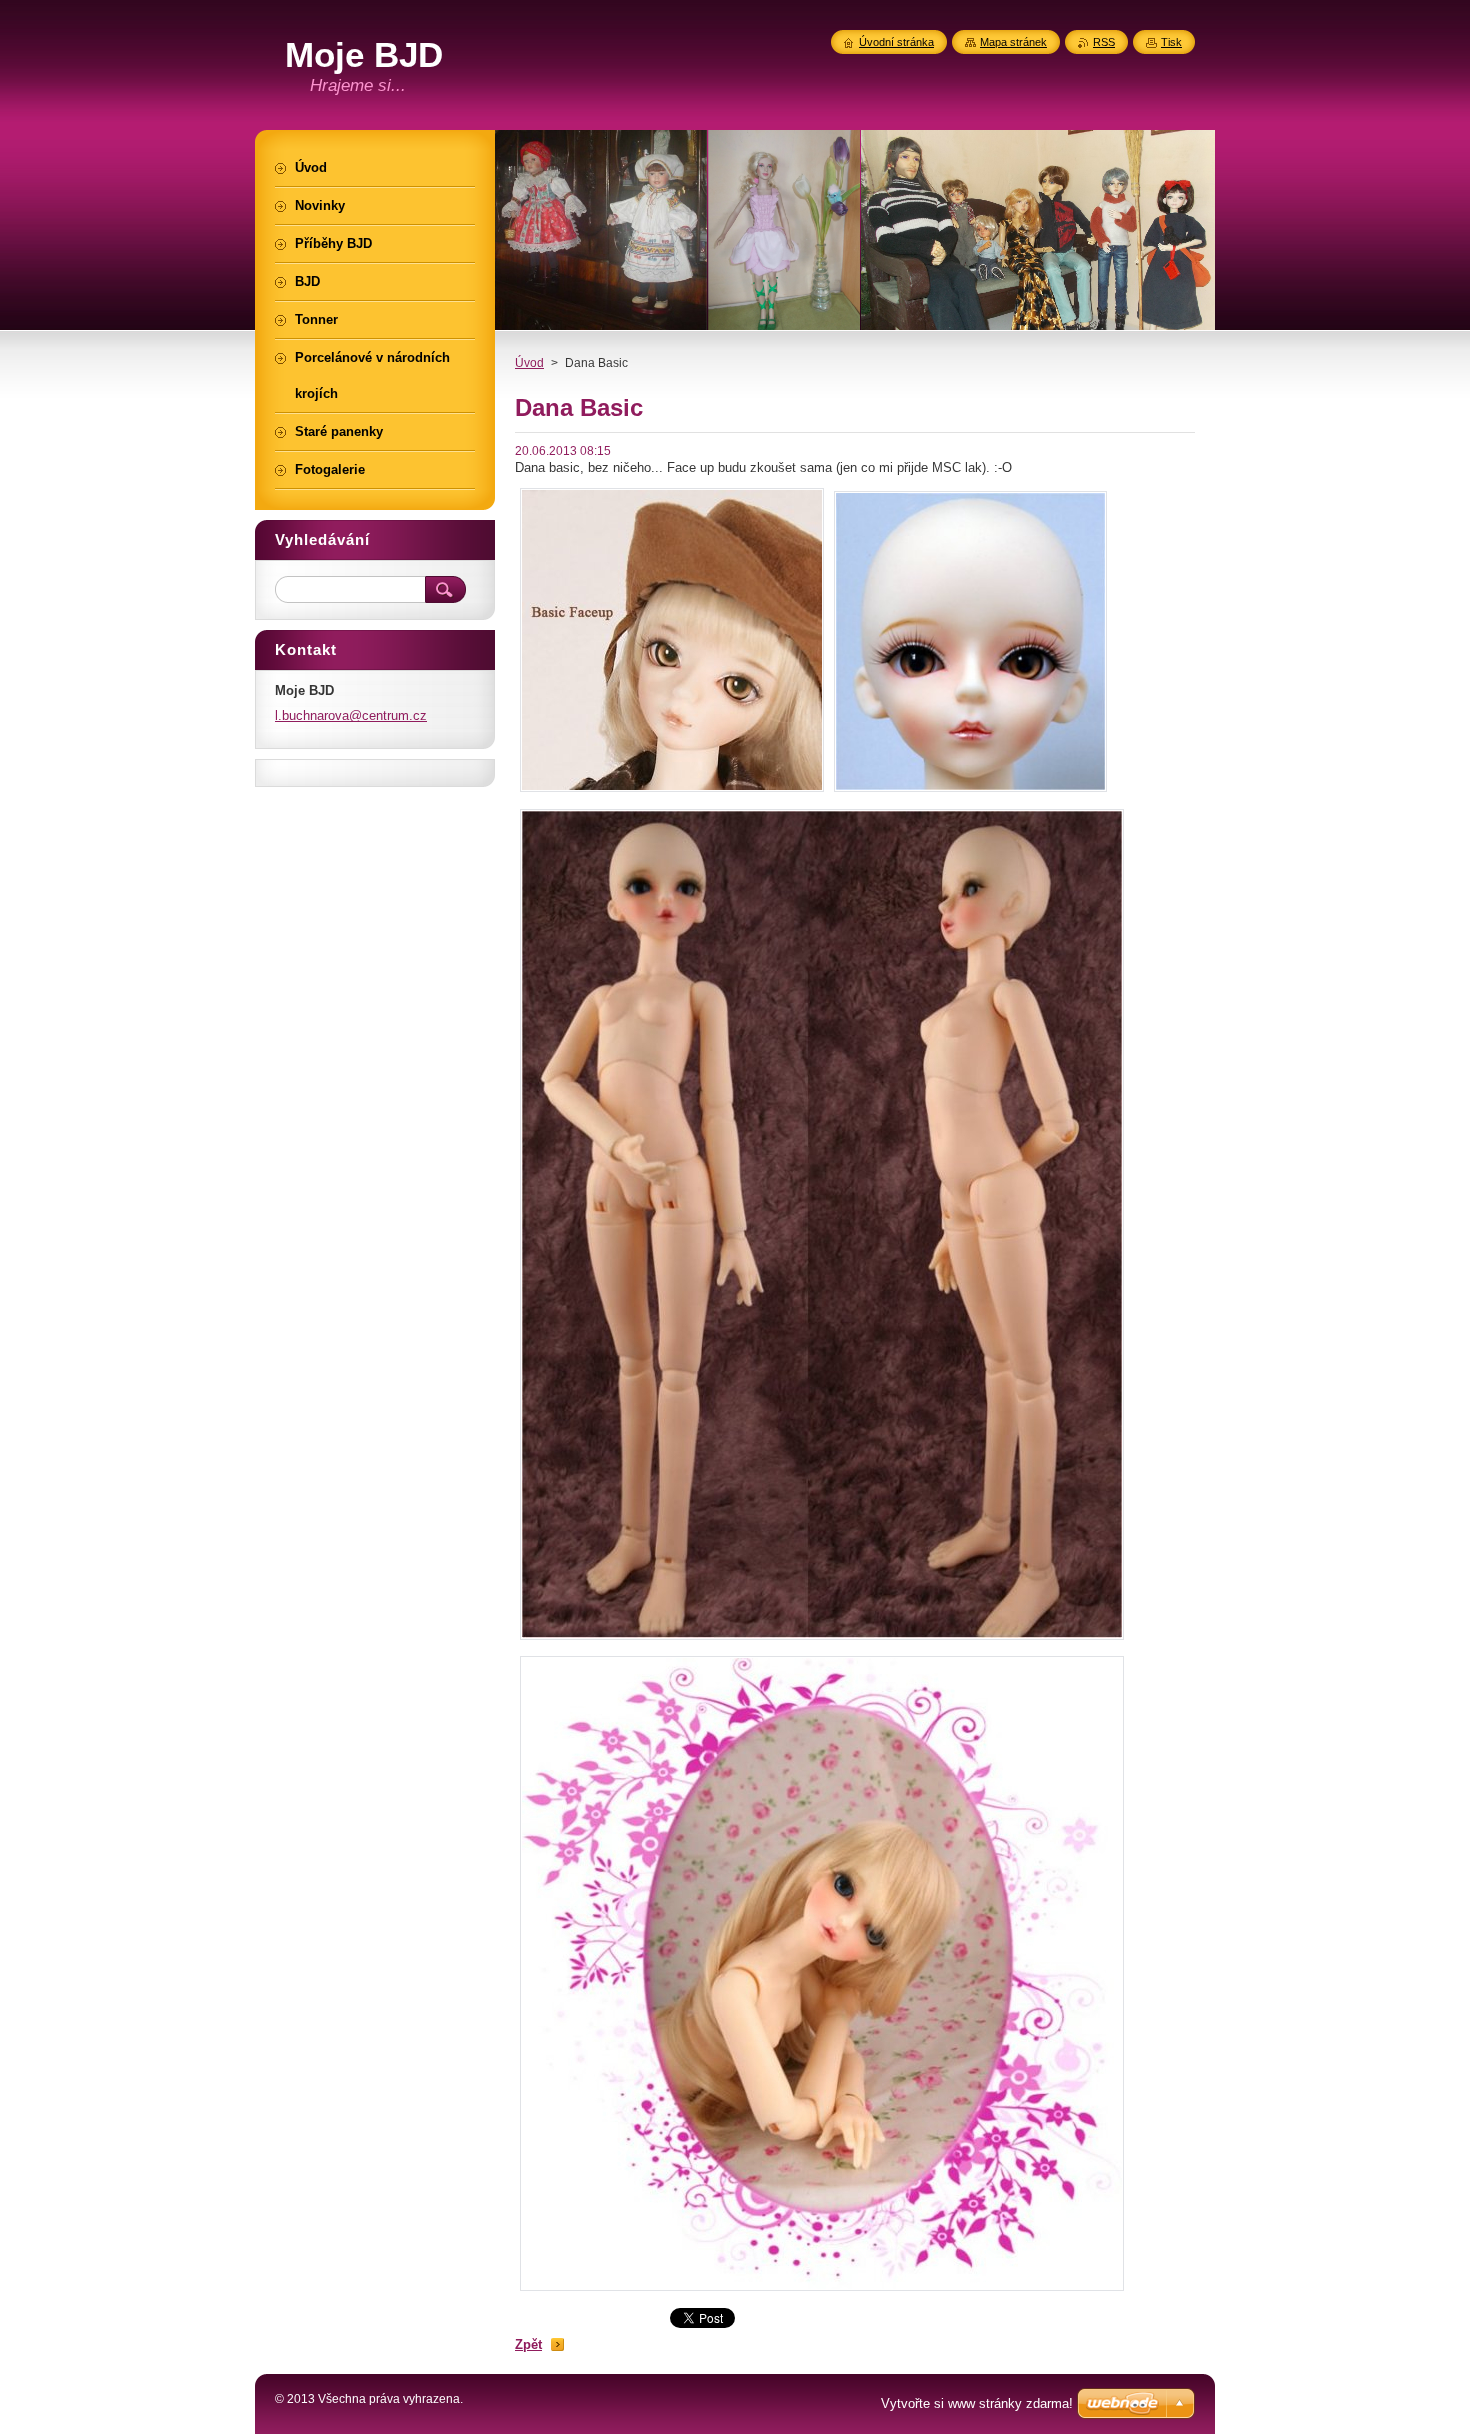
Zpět (528, 2344)
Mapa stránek (1013, 42)
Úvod (529, 363)
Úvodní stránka (896, 42)
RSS (1104, 42)
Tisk (1171, 42)
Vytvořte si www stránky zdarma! (977, 2403)
